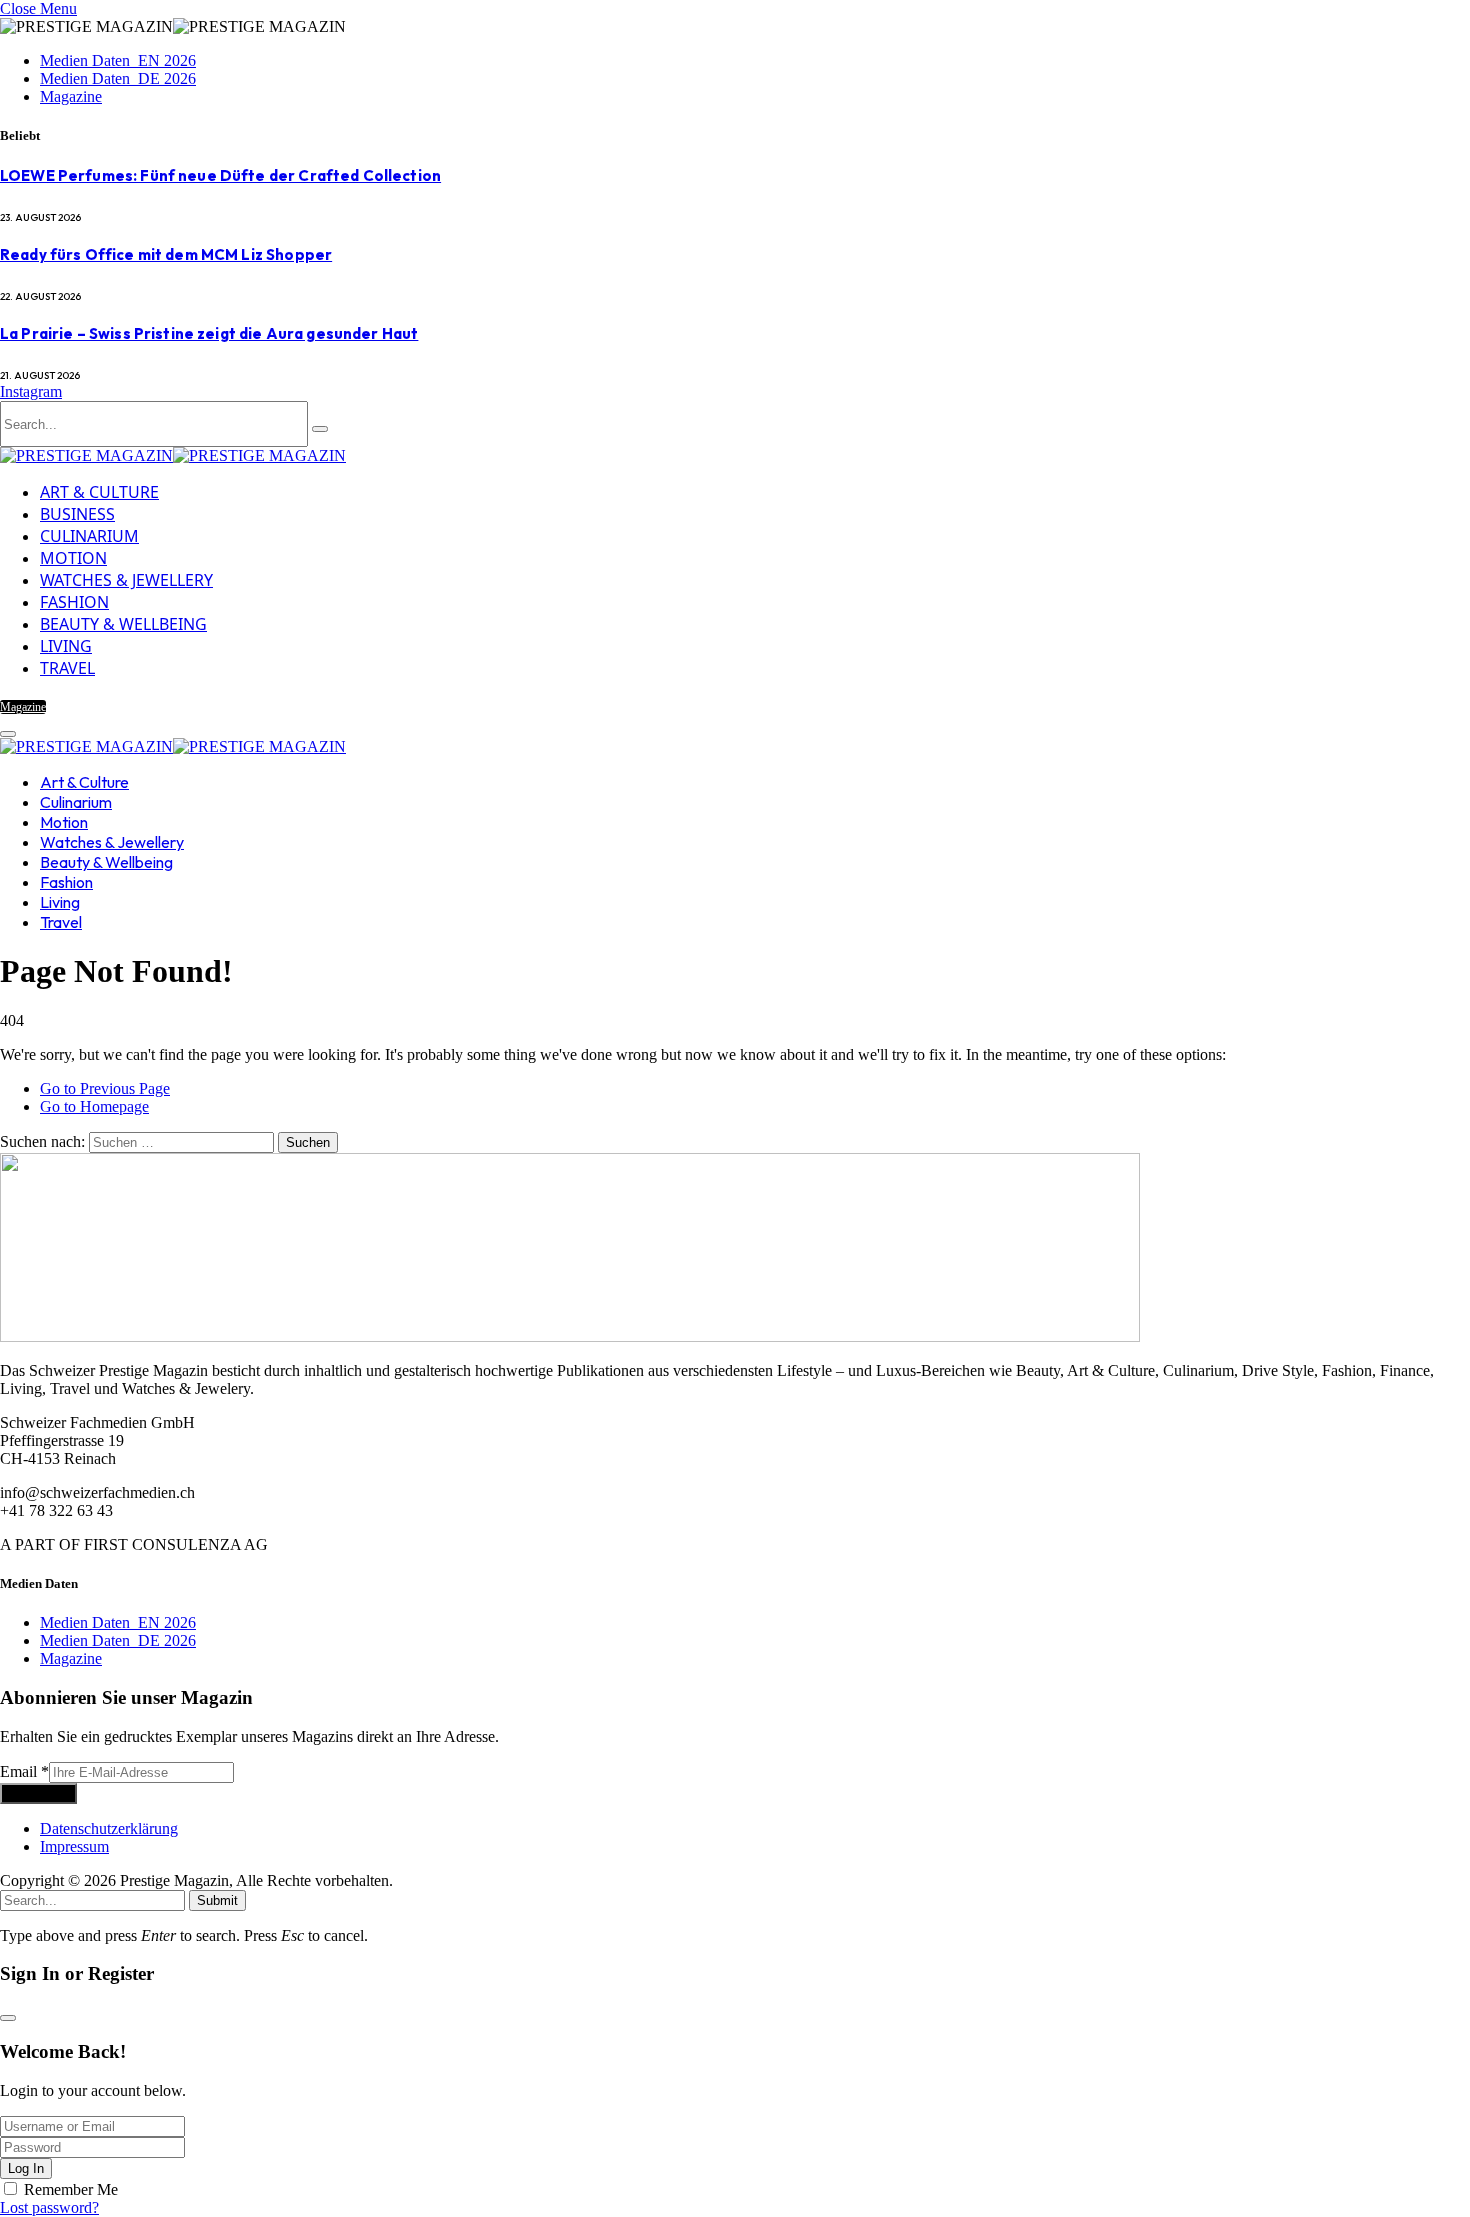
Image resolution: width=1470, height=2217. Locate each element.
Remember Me (71, 2189)
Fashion (74, 602)
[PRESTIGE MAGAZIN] (173, 455)
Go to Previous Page (105, 1088)
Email (24, 1771)
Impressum (74, 1846)
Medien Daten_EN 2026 (118, 60)
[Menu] (8, 734)
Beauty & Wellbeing (123, 624)
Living (66, 646)
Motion (73, 558)
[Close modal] (8, 2018)
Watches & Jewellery (126, 580)
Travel (67, 668)
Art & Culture (99, 492)
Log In (26, 2168)
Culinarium (89, 536)
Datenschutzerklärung (109, 1828)
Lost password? (49, 2207)
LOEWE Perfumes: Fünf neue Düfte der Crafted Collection (220, 175)
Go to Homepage (94, 1106)
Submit (217, 1900)
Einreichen (38, 1793)
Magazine (71, 96)
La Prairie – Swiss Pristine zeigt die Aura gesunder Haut (209, 333)
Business (77, 514)
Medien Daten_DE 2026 (118, 78)
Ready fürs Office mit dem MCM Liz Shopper (166, 254)
